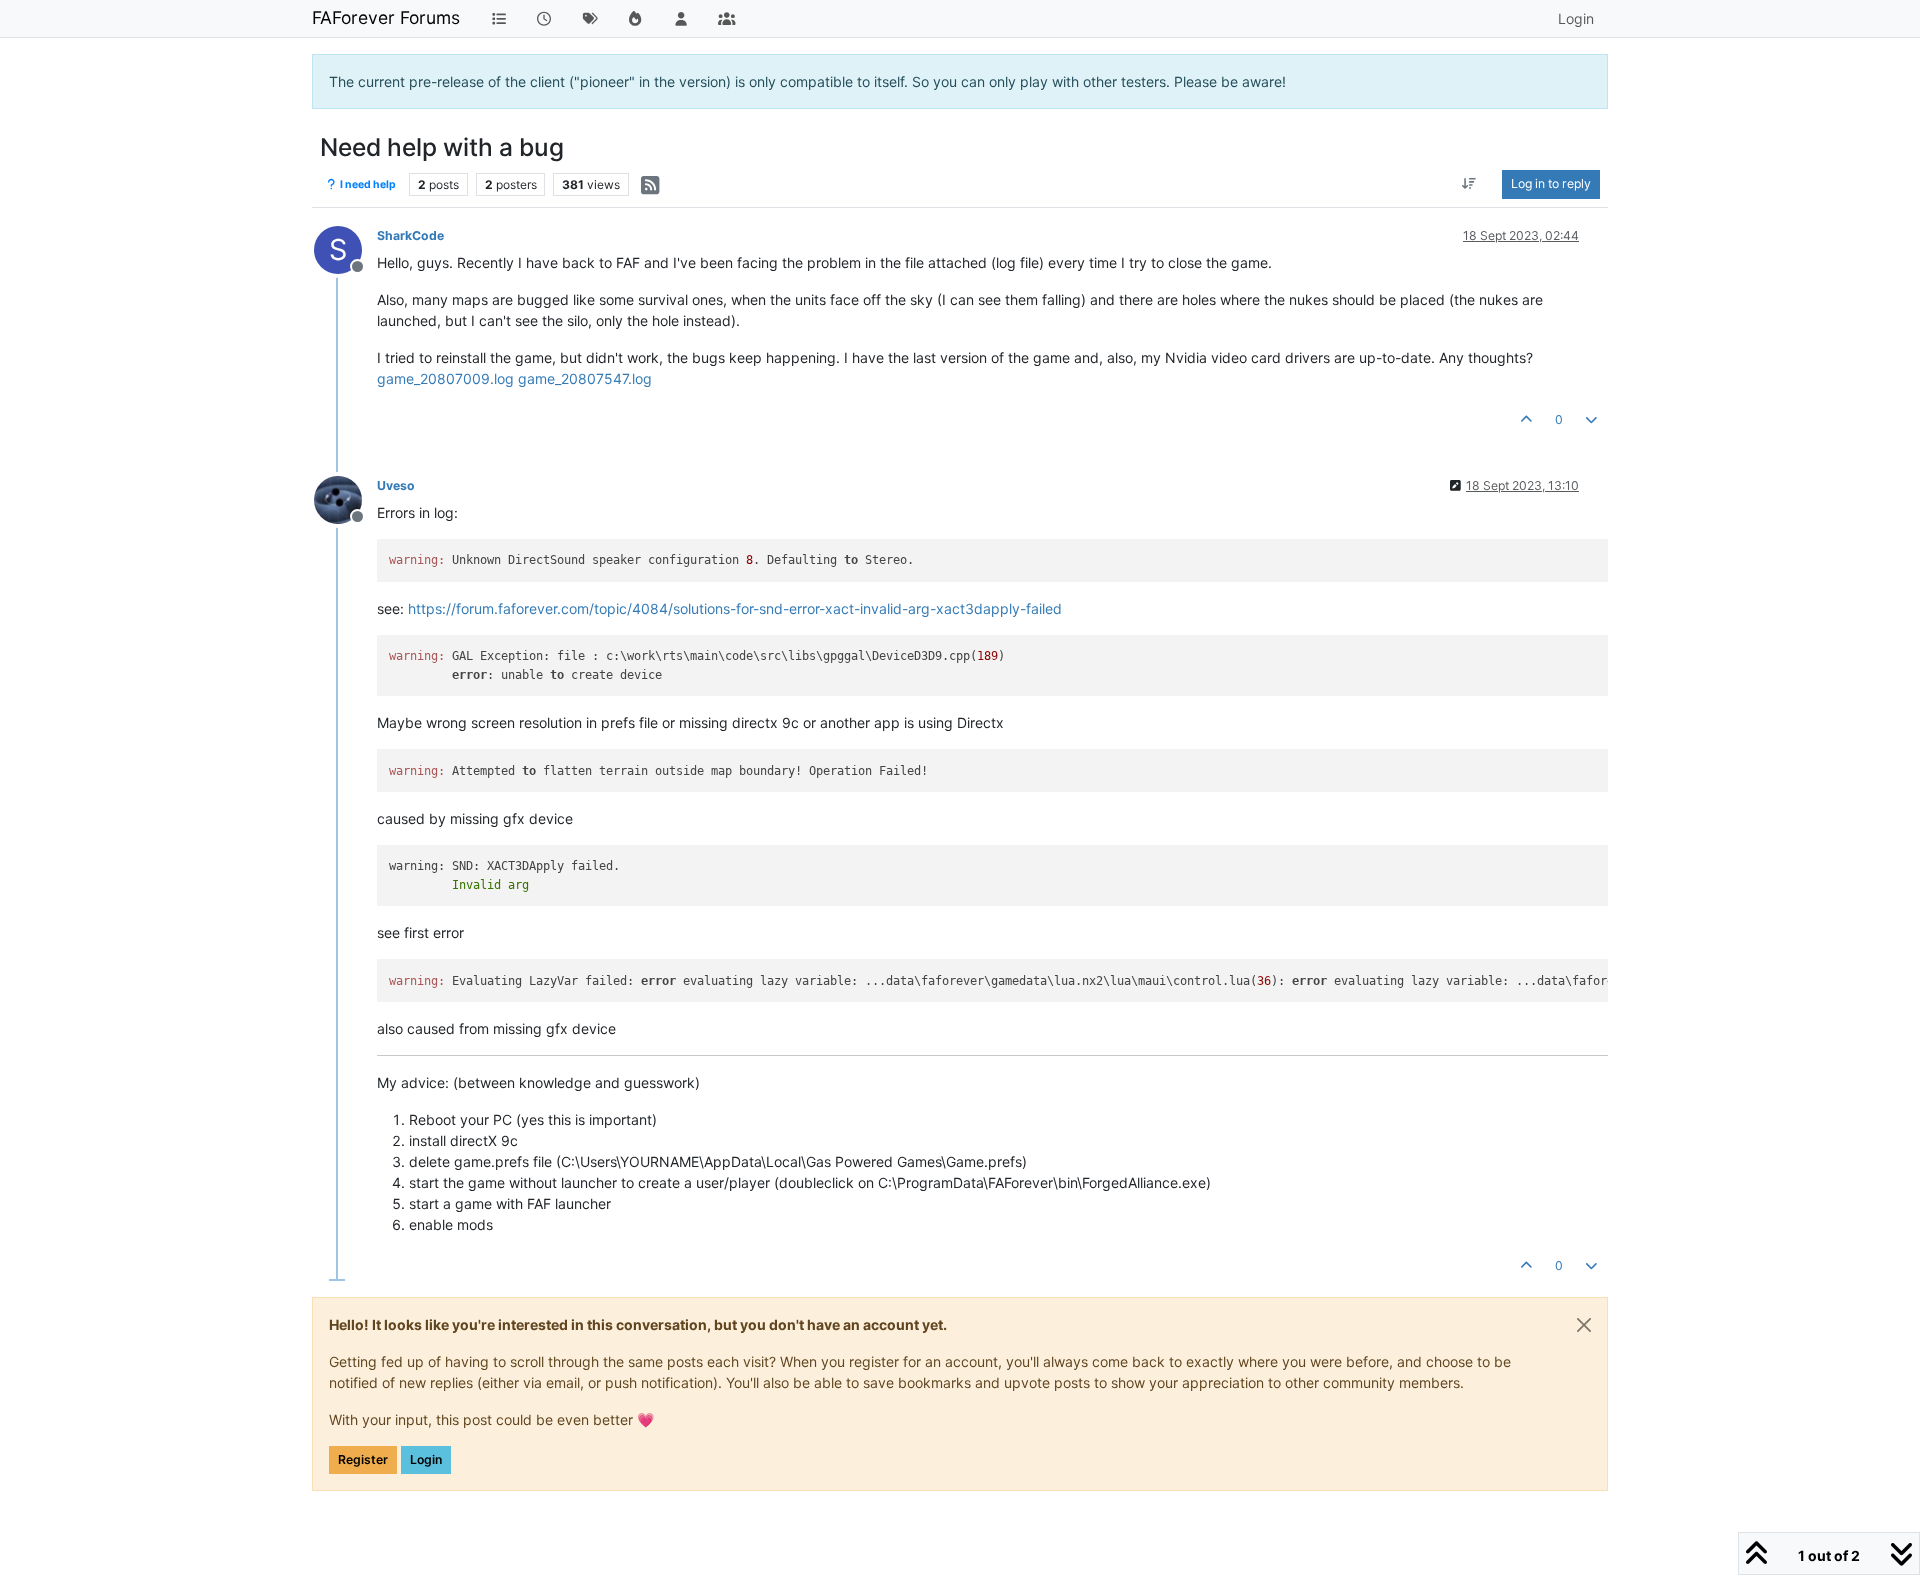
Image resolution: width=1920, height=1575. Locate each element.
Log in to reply (1551, 183)
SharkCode (410, 235)
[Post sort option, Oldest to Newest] (1469, 184)
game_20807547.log (585, 378)
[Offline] (345, 498)
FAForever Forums (386, 17)
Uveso (396, 485)
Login (426, 1459)
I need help (367, 184)
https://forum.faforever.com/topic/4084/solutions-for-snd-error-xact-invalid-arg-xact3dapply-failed (735, 608)
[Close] (1584, 1325)
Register (363, 1459)
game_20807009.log (445, 378)
